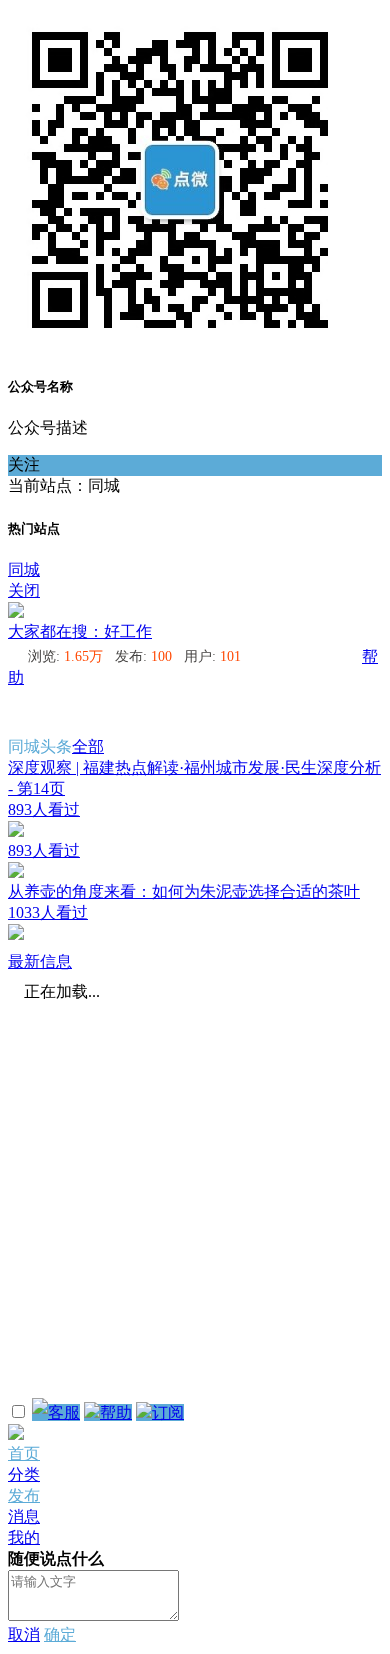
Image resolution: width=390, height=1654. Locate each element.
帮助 (116, 1412)
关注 (24, 464)
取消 (24, 1634)
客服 (64, 1412)
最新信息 (40, 961)
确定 (60, 1634)
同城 (24, 569)
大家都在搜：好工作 (80, 631)
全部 (88, 746)
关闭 (24, 590)
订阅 (168, 1412)
